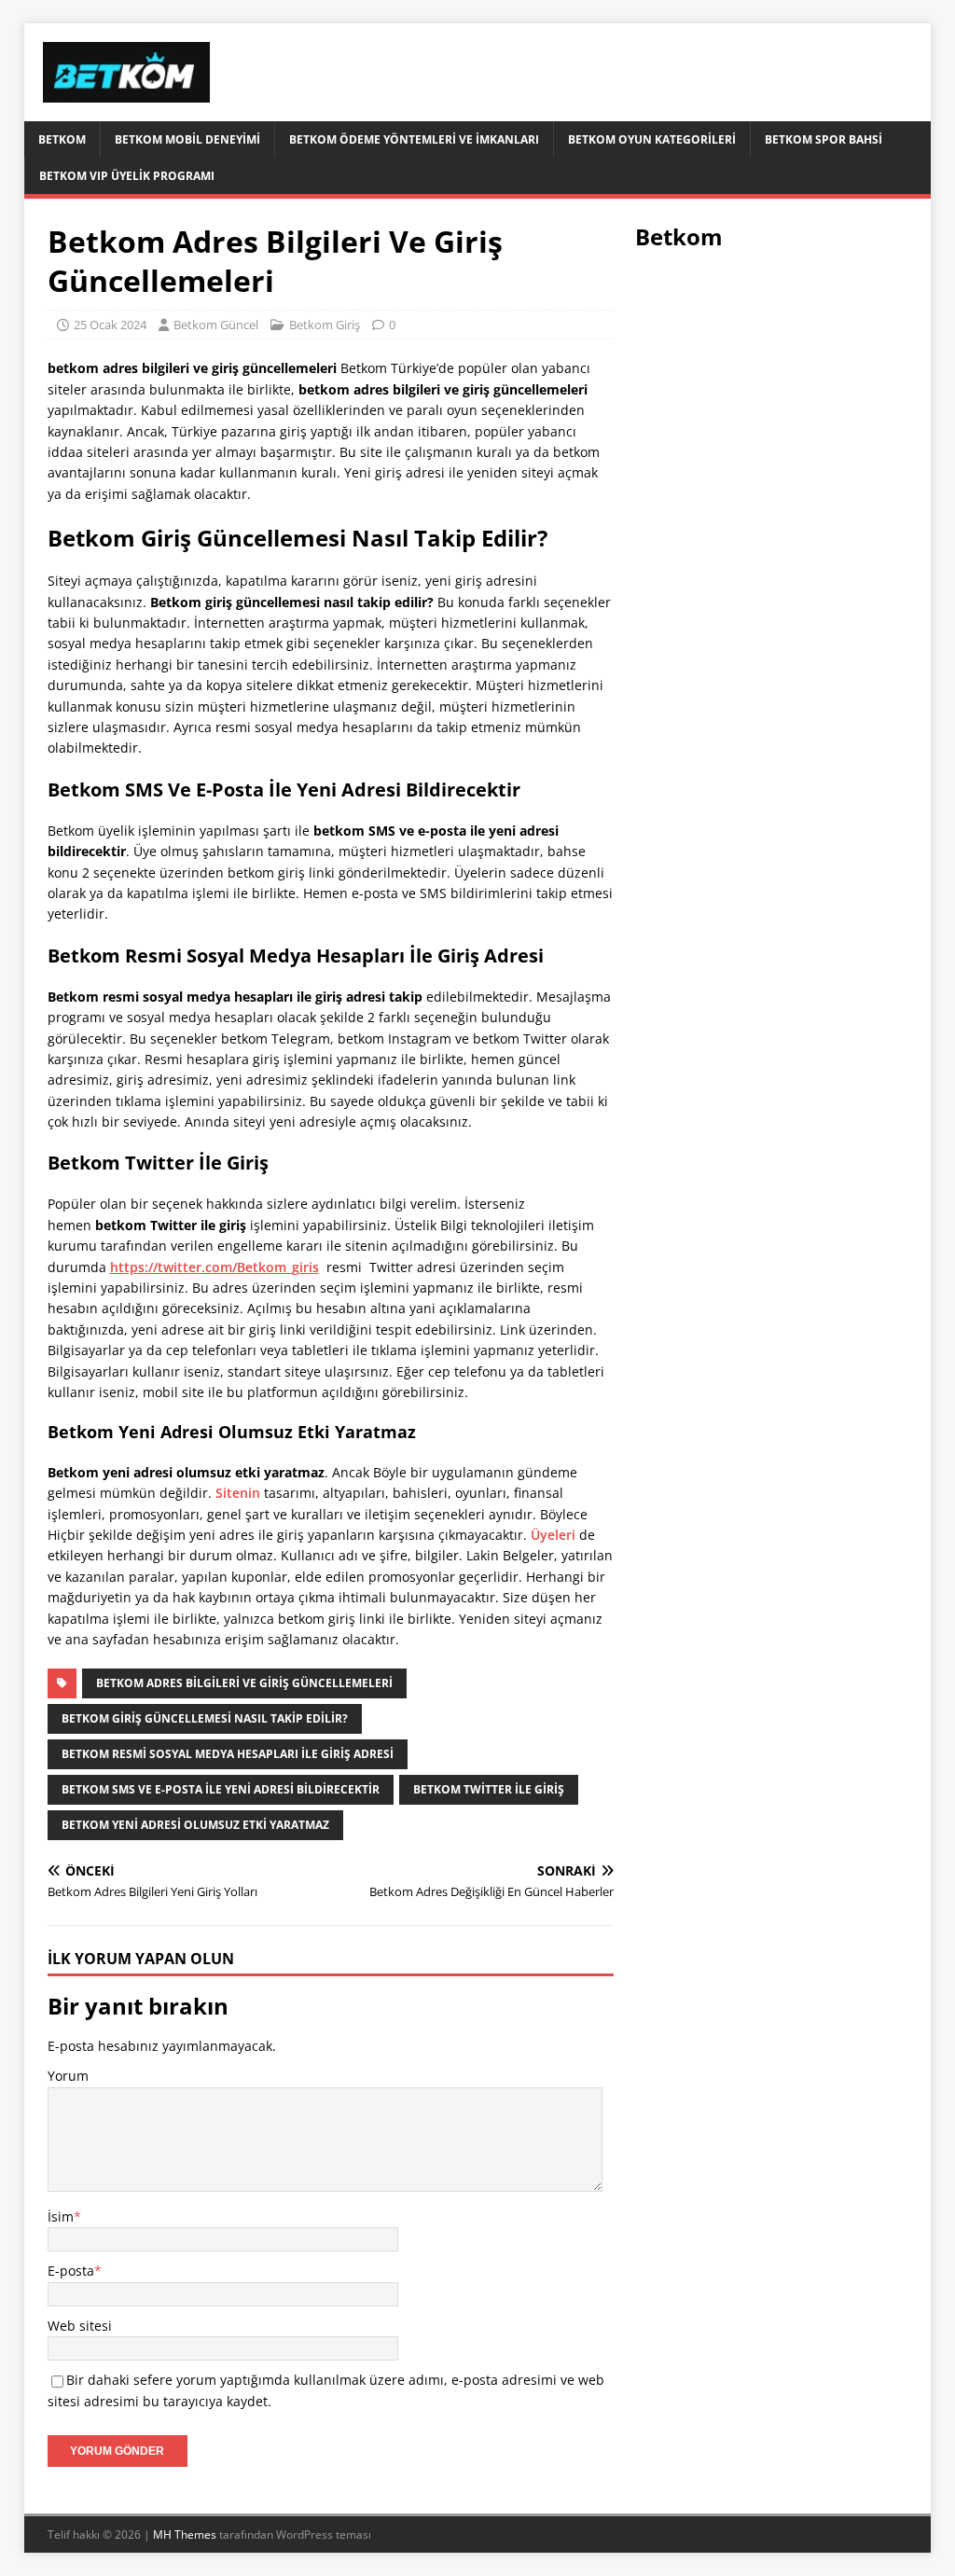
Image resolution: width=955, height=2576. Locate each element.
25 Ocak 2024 (110, 325)
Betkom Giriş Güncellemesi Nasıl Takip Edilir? (205, 1718)
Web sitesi (80, 2326)
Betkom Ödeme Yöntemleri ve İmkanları (414, 139)
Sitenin (238, 1493)
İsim (61, 2216)
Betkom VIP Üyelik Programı (127, 176)
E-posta (71, 2271)
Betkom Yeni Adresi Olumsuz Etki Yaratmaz (195, 1825)
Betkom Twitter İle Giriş (489, 1789)
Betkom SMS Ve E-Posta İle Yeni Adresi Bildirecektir (221, 1789)
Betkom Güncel (216, 325)
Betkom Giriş (325, 325)
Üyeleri (553, 1535)
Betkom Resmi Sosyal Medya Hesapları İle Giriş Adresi (228, 1754)
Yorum (68, 2076)
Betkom (62, 139)
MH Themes (185, 2534)
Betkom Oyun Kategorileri (652, 139)
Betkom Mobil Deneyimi (187, 139)
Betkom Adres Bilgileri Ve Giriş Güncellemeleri (244, 1683)
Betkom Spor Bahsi (824, 139)
